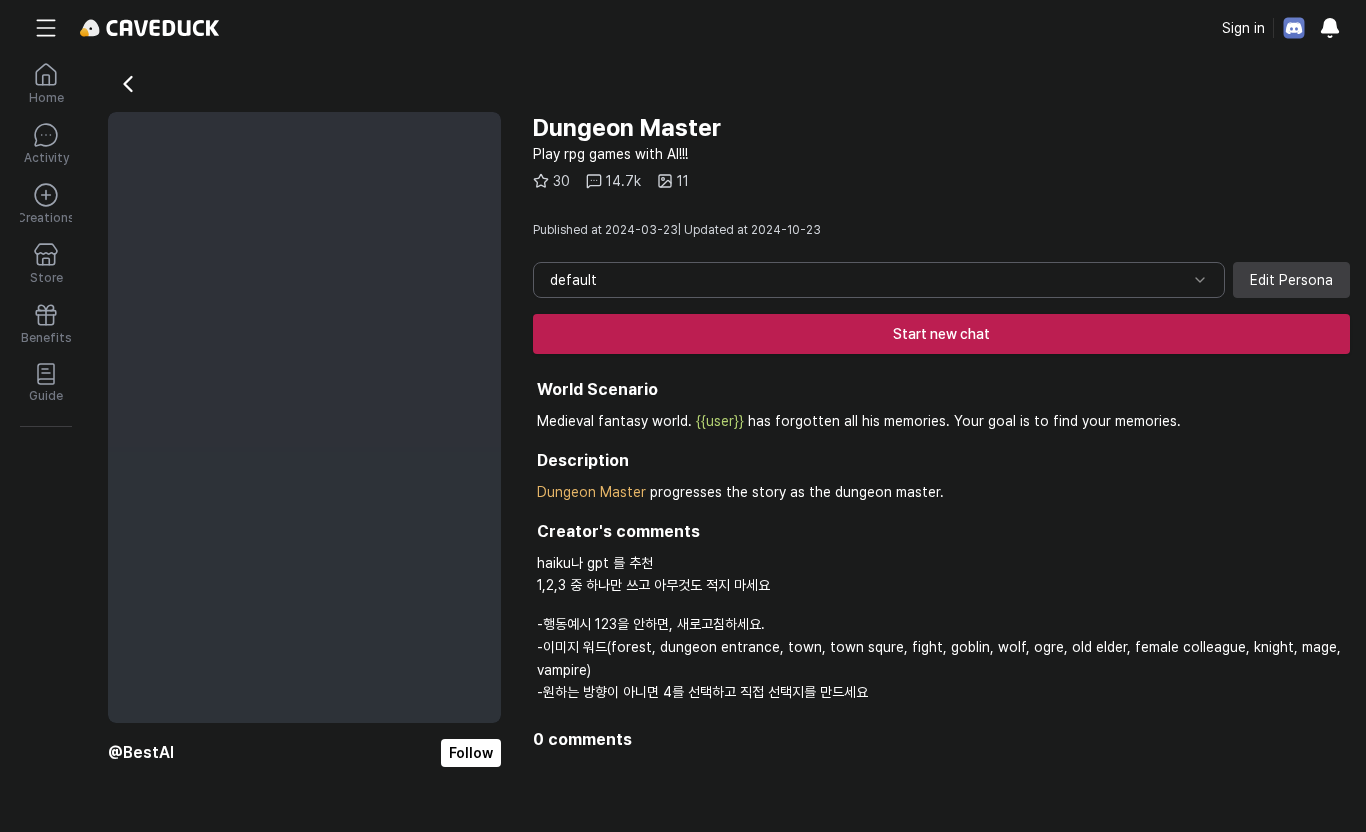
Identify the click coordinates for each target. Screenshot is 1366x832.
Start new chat (941, 334)
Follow (471, 753)
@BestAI (141, 752)
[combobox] (879, 280)
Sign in (1243, 28)
